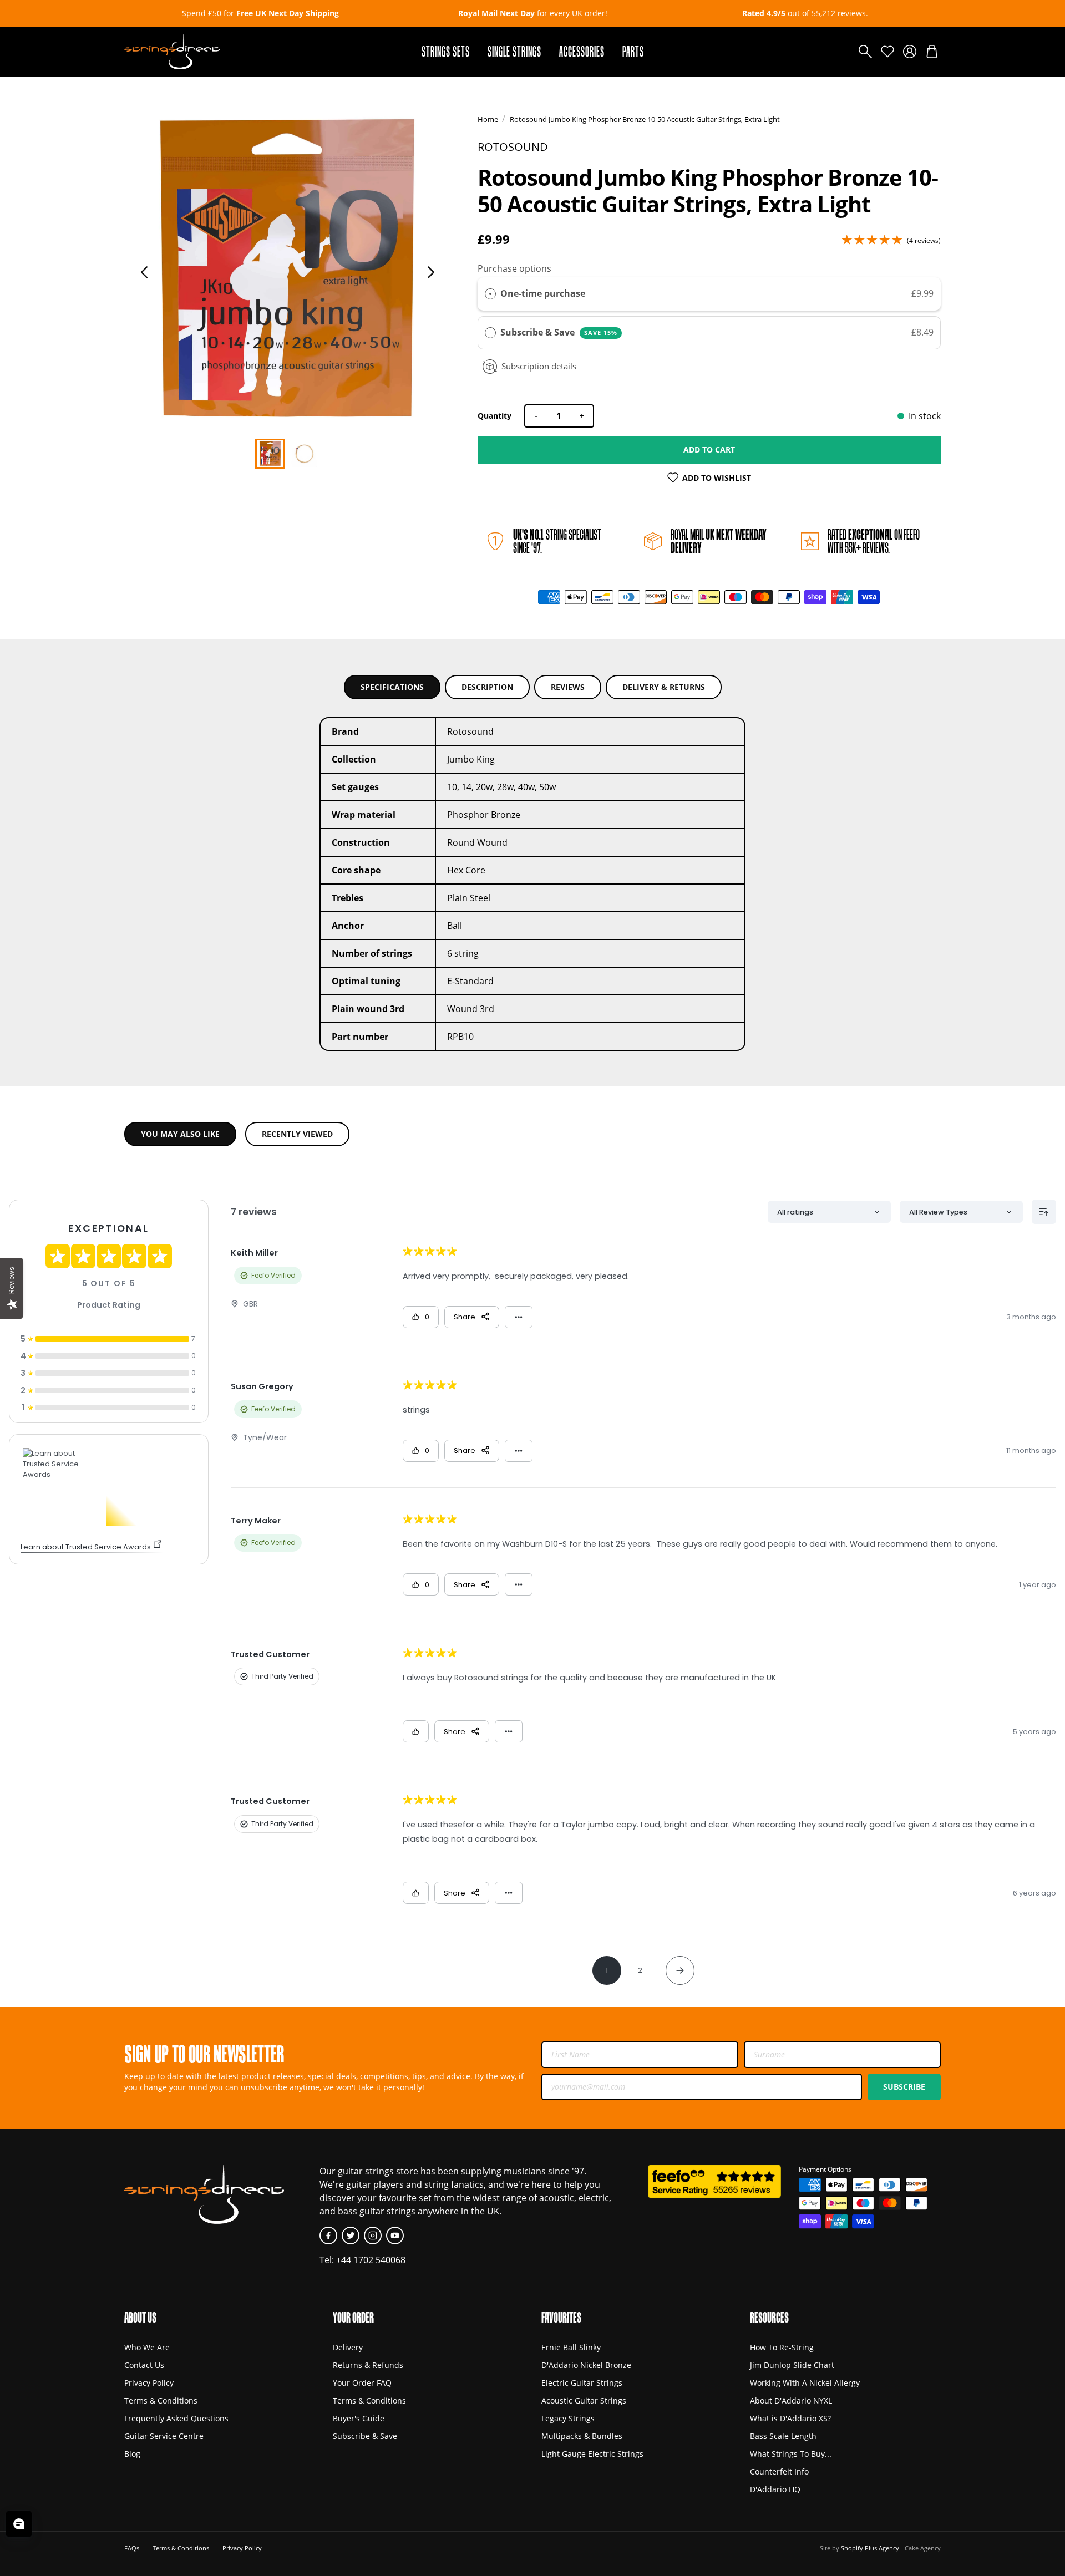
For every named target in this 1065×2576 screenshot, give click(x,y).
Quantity (495, 416)
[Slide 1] (305, 454)
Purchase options (514, 268)
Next (431, 272)
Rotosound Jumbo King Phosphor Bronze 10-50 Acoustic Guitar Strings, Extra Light (645, 119)
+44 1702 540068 (371, 2260)
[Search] (865, 52)
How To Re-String (782, 2347)
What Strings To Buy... (791, 2454)
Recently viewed (297, 1134)
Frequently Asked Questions (176, 2418)
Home (488, 119)
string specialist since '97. (557, 541)
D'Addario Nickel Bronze (586, 2365)
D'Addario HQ (775, 2489)
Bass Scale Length (783, 2436)
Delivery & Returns (664, 687)
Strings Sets (446, 51)
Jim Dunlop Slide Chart (792, 2365)
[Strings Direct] (172, 52)
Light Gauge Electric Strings (592, 2454)
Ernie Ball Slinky (571, 2347)
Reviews (568, 687)
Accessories (582, 51)
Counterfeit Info (779, 2471)
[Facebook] (328, 2235)
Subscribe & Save (559, 332)
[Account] (910, 52)
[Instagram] (373, 2235)
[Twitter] (351, 2235)
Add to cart (709, 449)
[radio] (490, 294)
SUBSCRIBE (904, 2087)
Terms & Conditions (161, 2400)
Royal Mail (719, 541)
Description (487, 687)
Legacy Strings (568, 2418)
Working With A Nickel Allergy (805, 2383)
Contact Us (144, 2365)
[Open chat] (19, 2524)
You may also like (180, 1134)
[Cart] (932, 52)
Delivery (348, 2347)
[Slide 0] (270, 454)
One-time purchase (543, 293)
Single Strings (514, 51)
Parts (633, 51)
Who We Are (147, 2347)
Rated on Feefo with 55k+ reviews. (874, 541)
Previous (144, 272)
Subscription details (539, 366)
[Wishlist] (887, 52)
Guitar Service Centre (164, 2436)
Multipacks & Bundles (582, 2436)
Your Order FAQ (362, 2383)
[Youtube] (395, 2235)
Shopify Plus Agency (870, 2548)
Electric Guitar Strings (582, 2383)
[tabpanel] (288, 271)
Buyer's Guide (359, 2418)
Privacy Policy (149, 2383)
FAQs (132, 2548)
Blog (132, 2454)
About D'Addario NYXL (791, 2400)
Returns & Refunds (368, 2365)
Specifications (392, 687)
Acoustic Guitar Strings (584, 2400)
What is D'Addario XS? (790, 2418)
